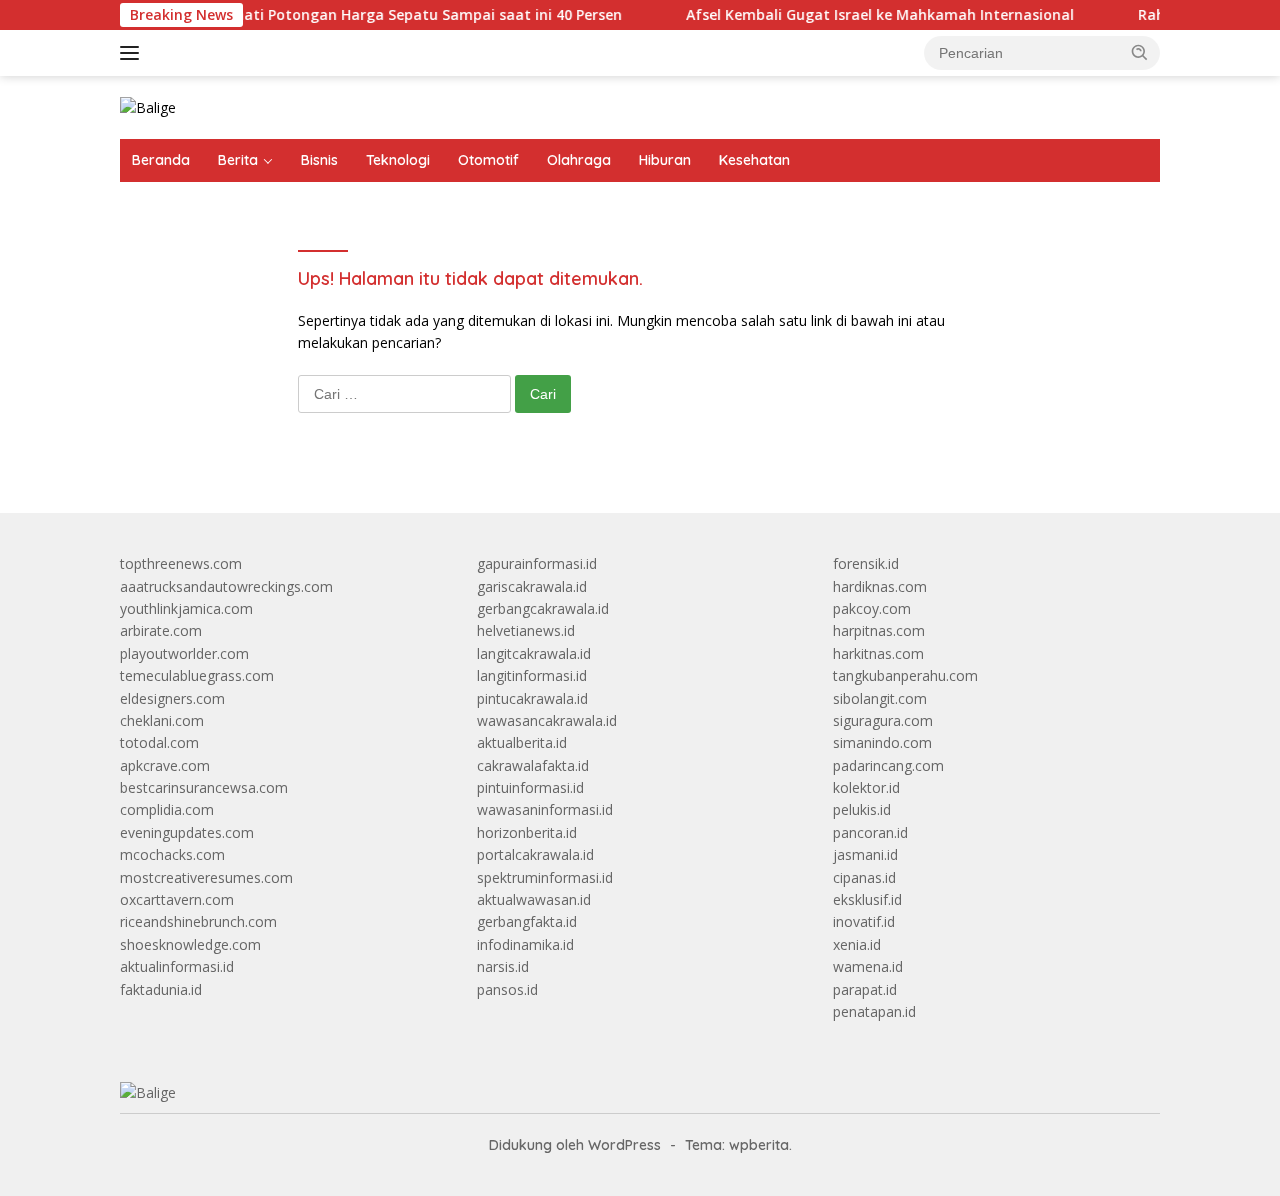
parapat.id (865, 989)
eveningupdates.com (187, 832)
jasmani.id (865, 854)
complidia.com (167, 809)
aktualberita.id (522, 742)
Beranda (161, 160)
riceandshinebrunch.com (198, 921)
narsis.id (503, 966)
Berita (238, 160)
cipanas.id (864, 877)
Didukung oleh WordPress (575, 1145)
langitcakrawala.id (534, 653)
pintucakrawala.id (532, 698)
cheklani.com (162, 720)
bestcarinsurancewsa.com (204, 787)
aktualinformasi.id (177, 966)
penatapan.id (874, 1011)
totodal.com (159, 742)
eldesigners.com (172, 698)
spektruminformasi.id (545, 877)
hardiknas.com (880, 586)
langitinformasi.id (532, 675)
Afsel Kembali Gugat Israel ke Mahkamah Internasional (859, 15)
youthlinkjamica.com (186, 608)
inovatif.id (864, 921)
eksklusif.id (867, 899)
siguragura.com (883, 720)
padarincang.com (888, 765)
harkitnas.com (878, 653)
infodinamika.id (525, 944)
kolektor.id (866, 787)
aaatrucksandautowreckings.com (226, 586)
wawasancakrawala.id (547, 720)
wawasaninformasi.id (545, 809)
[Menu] (133, 53)
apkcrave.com (165, 765)
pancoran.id (870, 832)
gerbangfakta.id (527, 921)
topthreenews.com (181, 563)
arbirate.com (161, 630)
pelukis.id (862, 809)
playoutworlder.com (184, 653)
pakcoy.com (872, 608)
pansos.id (507, 989)
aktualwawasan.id (534, 899)
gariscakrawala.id (532, 586)
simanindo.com (882, 742)
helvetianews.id (526, 630)
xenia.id (857, 944)
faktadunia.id (161, 989)
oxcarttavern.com (177, 899)
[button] (1140, 52)
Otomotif (488, 160)
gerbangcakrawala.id (543, 608)
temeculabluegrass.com (197, 675)
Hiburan (665, 160)
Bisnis (319, 160)
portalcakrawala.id (535, 854)
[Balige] (148, 106)
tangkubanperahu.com (905, 675)
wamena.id (868, 966)
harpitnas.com (879, 630)
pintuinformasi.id (530, 787)
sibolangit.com (880, 698)
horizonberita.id (527, 832)
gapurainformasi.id (537, 563)
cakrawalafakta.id (533, 765)
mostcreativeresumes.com (206, 877)
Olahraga (579, 160)
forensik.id (866, 563)
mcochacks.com (172, 854)
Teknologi (398, 160)
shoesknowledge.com (190, 944)
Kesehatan (754, 160)
